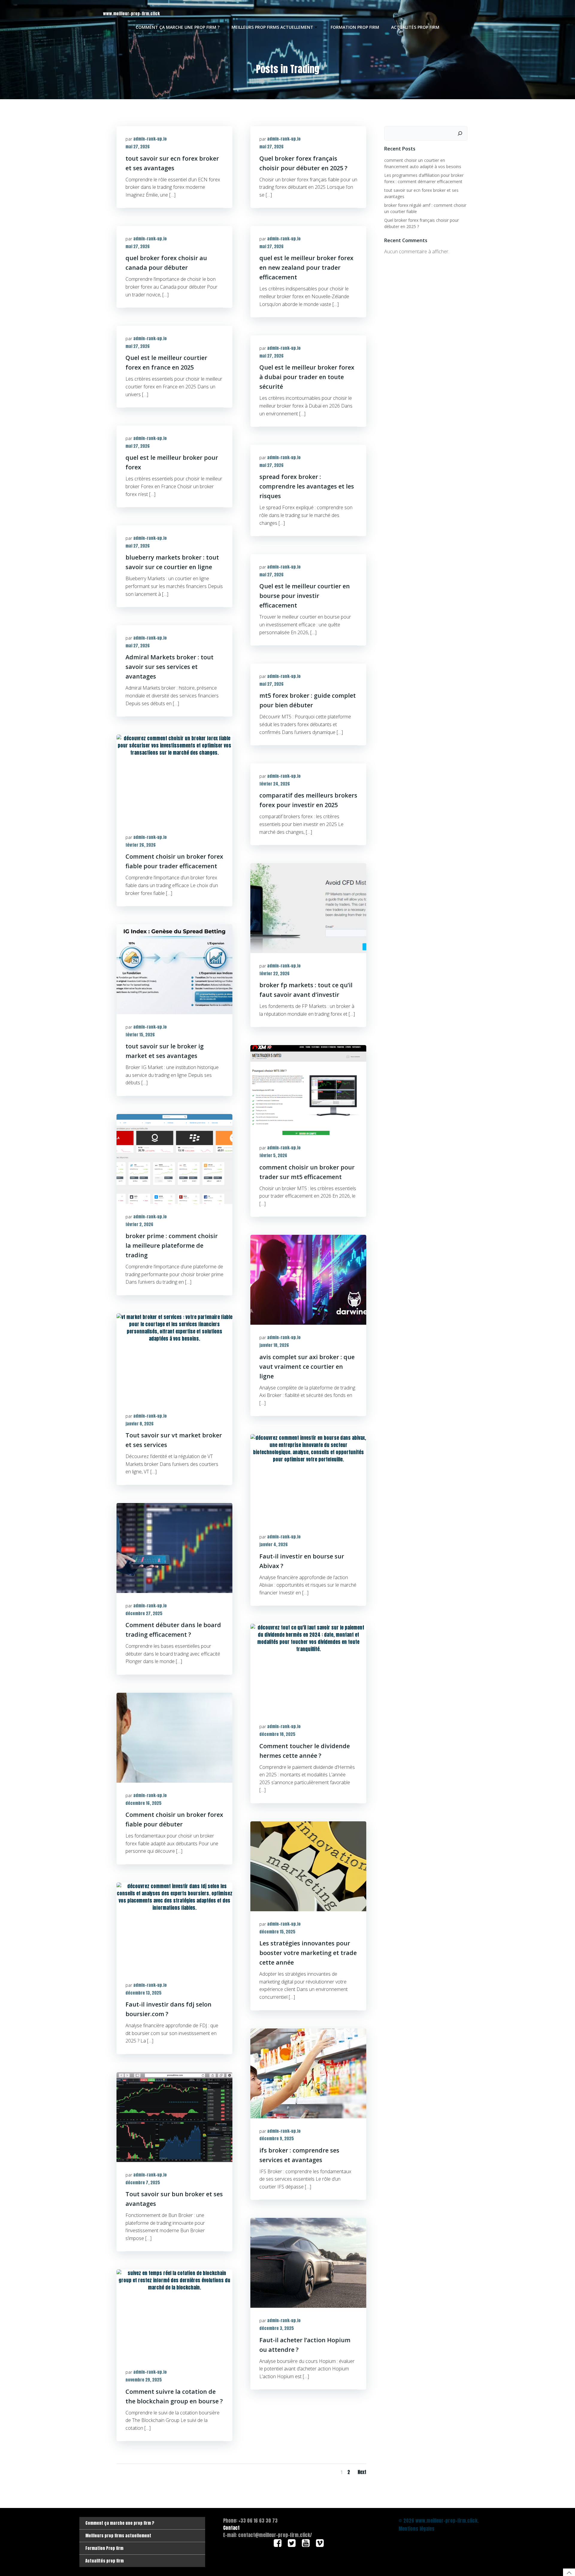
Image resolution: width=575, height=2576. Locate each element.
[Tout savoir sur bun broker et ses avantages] (174, 2117)
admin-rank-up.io (150, 139)
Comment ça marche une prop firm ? (178, 27)
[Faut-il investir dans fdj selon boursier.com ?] (174, 1927)
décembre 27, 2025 (144, 1613)
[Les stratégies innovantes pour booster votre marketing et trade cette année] (308, 1866)
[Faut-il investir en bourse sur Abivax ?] (308, 1479)
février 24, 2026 (275, 784)
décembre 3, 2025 (277, 2328)
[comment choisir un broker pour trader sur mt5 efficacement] (308, 1090)
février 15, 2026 (140, 1035)
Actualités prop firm (415, 27)
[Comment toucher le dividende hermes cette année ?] (308, 1668)
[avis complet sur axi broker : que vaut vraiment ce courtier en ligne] (308, 1279)
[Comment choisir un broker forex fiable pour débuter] (174, 1737)
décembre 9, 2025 (277, 2139)
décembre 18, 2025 (277, 1734)
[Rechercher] (460, 133)
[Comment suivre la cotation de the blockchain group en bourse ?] (174, 2314)
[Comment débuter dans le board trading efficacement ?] (174, 1548)
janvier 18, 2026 (274, 1345)
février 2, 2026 (139, 1224)
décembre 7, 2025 (143, 2183)
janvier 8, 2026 (140, 1424)
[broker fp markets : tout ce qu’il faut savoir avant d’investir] (308, 908)
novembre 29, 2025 (144, 2380)
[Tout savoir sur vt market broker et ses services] (174, 1358)
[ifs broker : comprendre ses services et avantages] (308, 2073)
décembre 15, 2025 (277, 1932)
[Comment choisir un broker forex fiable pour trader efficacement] (174, 779)
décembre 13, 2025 (143, 1993)
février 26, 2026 (141, 845)
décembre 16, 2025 (143, 1803)
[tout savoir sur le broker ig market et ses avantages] (174, 969)
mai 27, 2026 (138, 147)
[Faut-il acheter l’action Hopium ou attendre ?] (308, 2263)
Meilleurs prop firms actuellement (272, 27)
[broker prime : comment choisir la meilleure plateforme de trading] (174, 1159)
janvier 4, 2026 (274, 1545)
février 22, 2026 (274, 974)
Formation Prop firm (355, 27)
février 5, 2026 (273, 1156)
